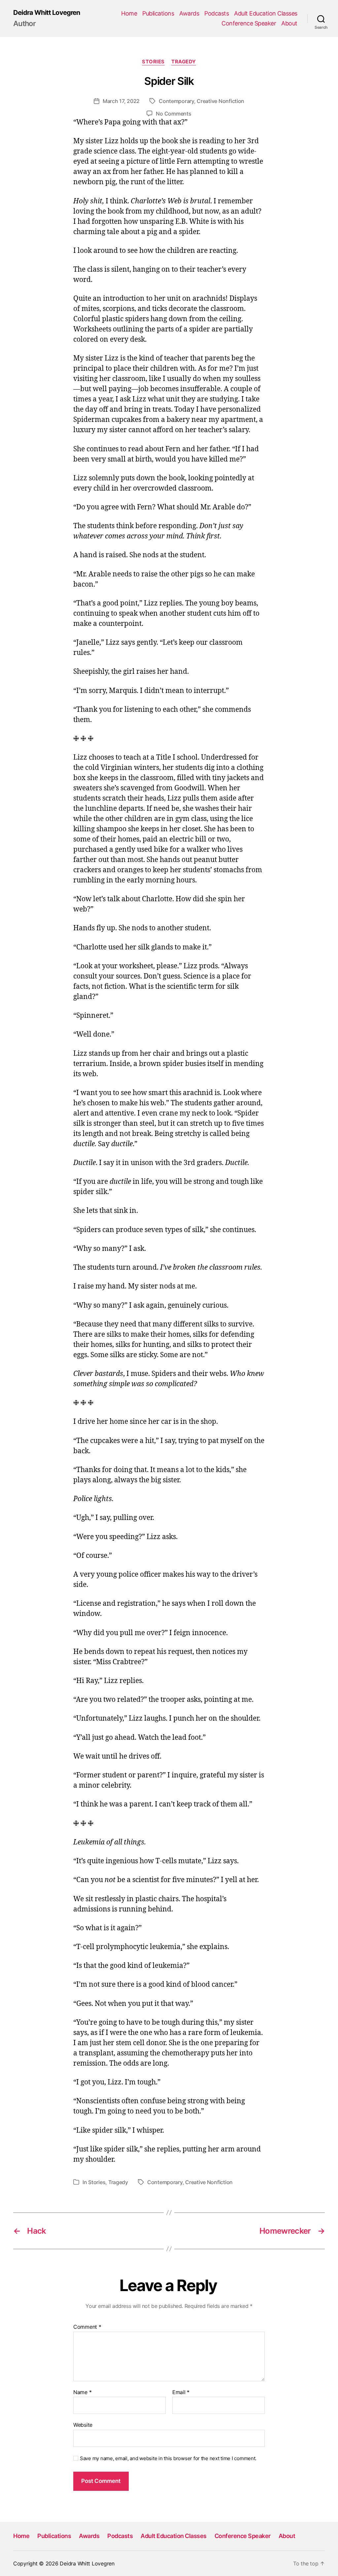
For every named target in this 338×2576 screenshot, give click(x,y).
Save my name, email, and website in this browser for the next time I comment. (168, 2458)
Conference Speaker (249, 23)
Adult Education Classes (266, 13)
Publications (158, 13)
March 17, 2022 (121, 101)
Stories (153, 62)
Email (181, 2392)
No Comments (173, 114)
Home (129, 13)
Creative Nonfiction (220, 101)
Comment (87, 2327)
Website (83, 2425)
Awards (189, 13)
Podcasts (217, 13)
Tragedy (184, 62)
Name (82, 2392)
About (289, 23)
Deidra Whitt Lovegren (47, 13)
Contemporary (176, 101)
